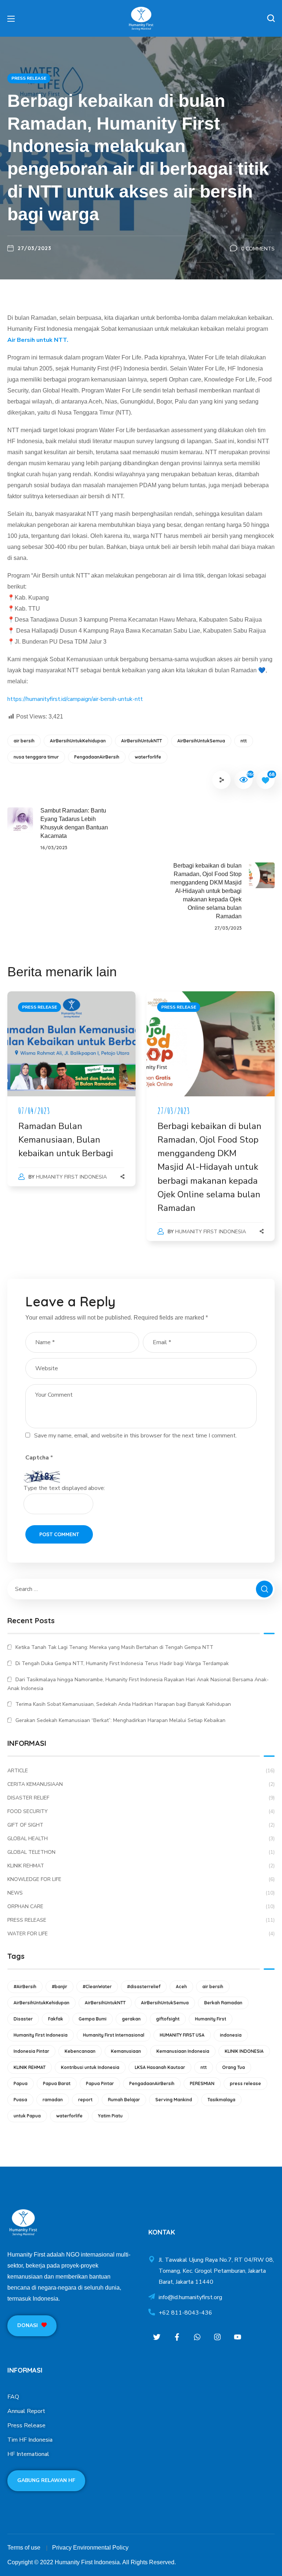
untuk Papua (27, 2116)
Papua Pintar (100, 2083)
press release (245, 2083)
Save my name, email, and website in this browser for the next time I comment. (135, 1436)
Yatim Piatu (110, 2116)
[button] (271, 18)
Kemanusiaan (126, 2051)
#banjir (59, 1987)
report (85, 2100)
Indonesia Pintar (31, 2051)
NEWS (141, 1893)
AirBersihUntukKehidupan (78, 741)
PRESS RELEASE (29, 78)
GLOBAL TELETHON (141, 1852)
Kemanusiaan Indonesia (183, 2051)
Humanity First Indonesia (71, 1177)
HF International (28, 2454)
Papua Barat (57, 2083)
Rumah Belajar (124, 2100)
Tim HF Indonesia (30, 2440)
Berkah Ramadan (223, 2003)
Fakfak (56, 2019)
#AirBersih (25, 1987)
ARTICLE (141, 1771)
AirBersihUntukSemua (201, 741)
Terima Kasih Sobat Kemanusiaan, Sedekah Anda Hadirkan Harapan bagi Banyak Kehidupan (123, 1704)
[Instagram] (217, 2337)
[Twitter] (157, 2337)
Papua (21, 2083)
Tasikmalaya (221, 2100)
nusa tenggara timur (36, 757)
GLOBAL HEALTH (141, 1839)
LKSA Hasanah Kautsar (160, 2067)
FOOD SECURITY (141, 1811)
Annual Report (26, 2411)
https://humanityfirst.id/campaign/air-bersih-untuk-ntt (75, 699)
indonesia (231, 2035)
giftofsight (168, 2019)
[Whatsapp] (197, 2337)
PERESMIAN (202, 2083)
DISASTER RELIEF (141, 1798)
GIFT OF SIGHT (141, 1825)
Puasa (20, 2100)
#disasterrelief (144, 1987)
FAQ (13, 2397)
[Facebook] (177, 2337)
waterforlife (148, 757)
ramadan (53, 2100)
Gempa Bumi (93, 2019)
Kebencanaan (80, 2051)
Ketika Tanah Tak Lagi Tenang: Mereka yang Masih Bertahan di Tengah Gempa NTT (114, 1647)
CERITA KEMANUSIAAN (141, 1784)
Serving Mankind (174, 2100)
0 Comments (258, 249)
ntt (244, 741)
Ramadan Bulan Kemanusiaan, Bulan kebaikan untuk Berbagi (66, 1140)
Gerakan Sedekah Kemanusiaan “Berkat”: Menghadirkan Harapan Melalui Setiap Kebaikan (120, 1720)
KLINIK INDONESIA (244, 2051)
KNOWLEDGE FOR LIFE (141, 1879)
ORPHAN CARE (141, 1906)
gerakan (131, 2019)
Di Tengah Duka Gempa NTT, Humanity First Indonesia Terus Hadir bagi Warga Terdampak (122, 1663)
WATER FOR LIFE (141, 1934)
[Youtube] (237, 2337)
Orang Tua (234, 2067)
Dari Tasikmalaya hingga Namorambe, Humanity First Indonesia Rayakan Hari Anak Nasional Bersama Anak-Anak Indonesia (138, 1684)
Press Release (26, 2425)
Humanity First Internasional (114, 2035)
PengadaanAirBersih (97, 757)
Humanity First (211, 2019)
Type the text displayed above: (64, 1488)
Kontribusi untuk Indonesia (90, 2067)
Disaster (23, 2019)
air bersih (24, 741)
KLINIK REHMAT (141, 1866)
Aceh (181, 1987)
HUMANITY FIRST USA (182, 2035)
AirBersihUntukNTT (142, 741)
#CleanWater (97, 1987)
